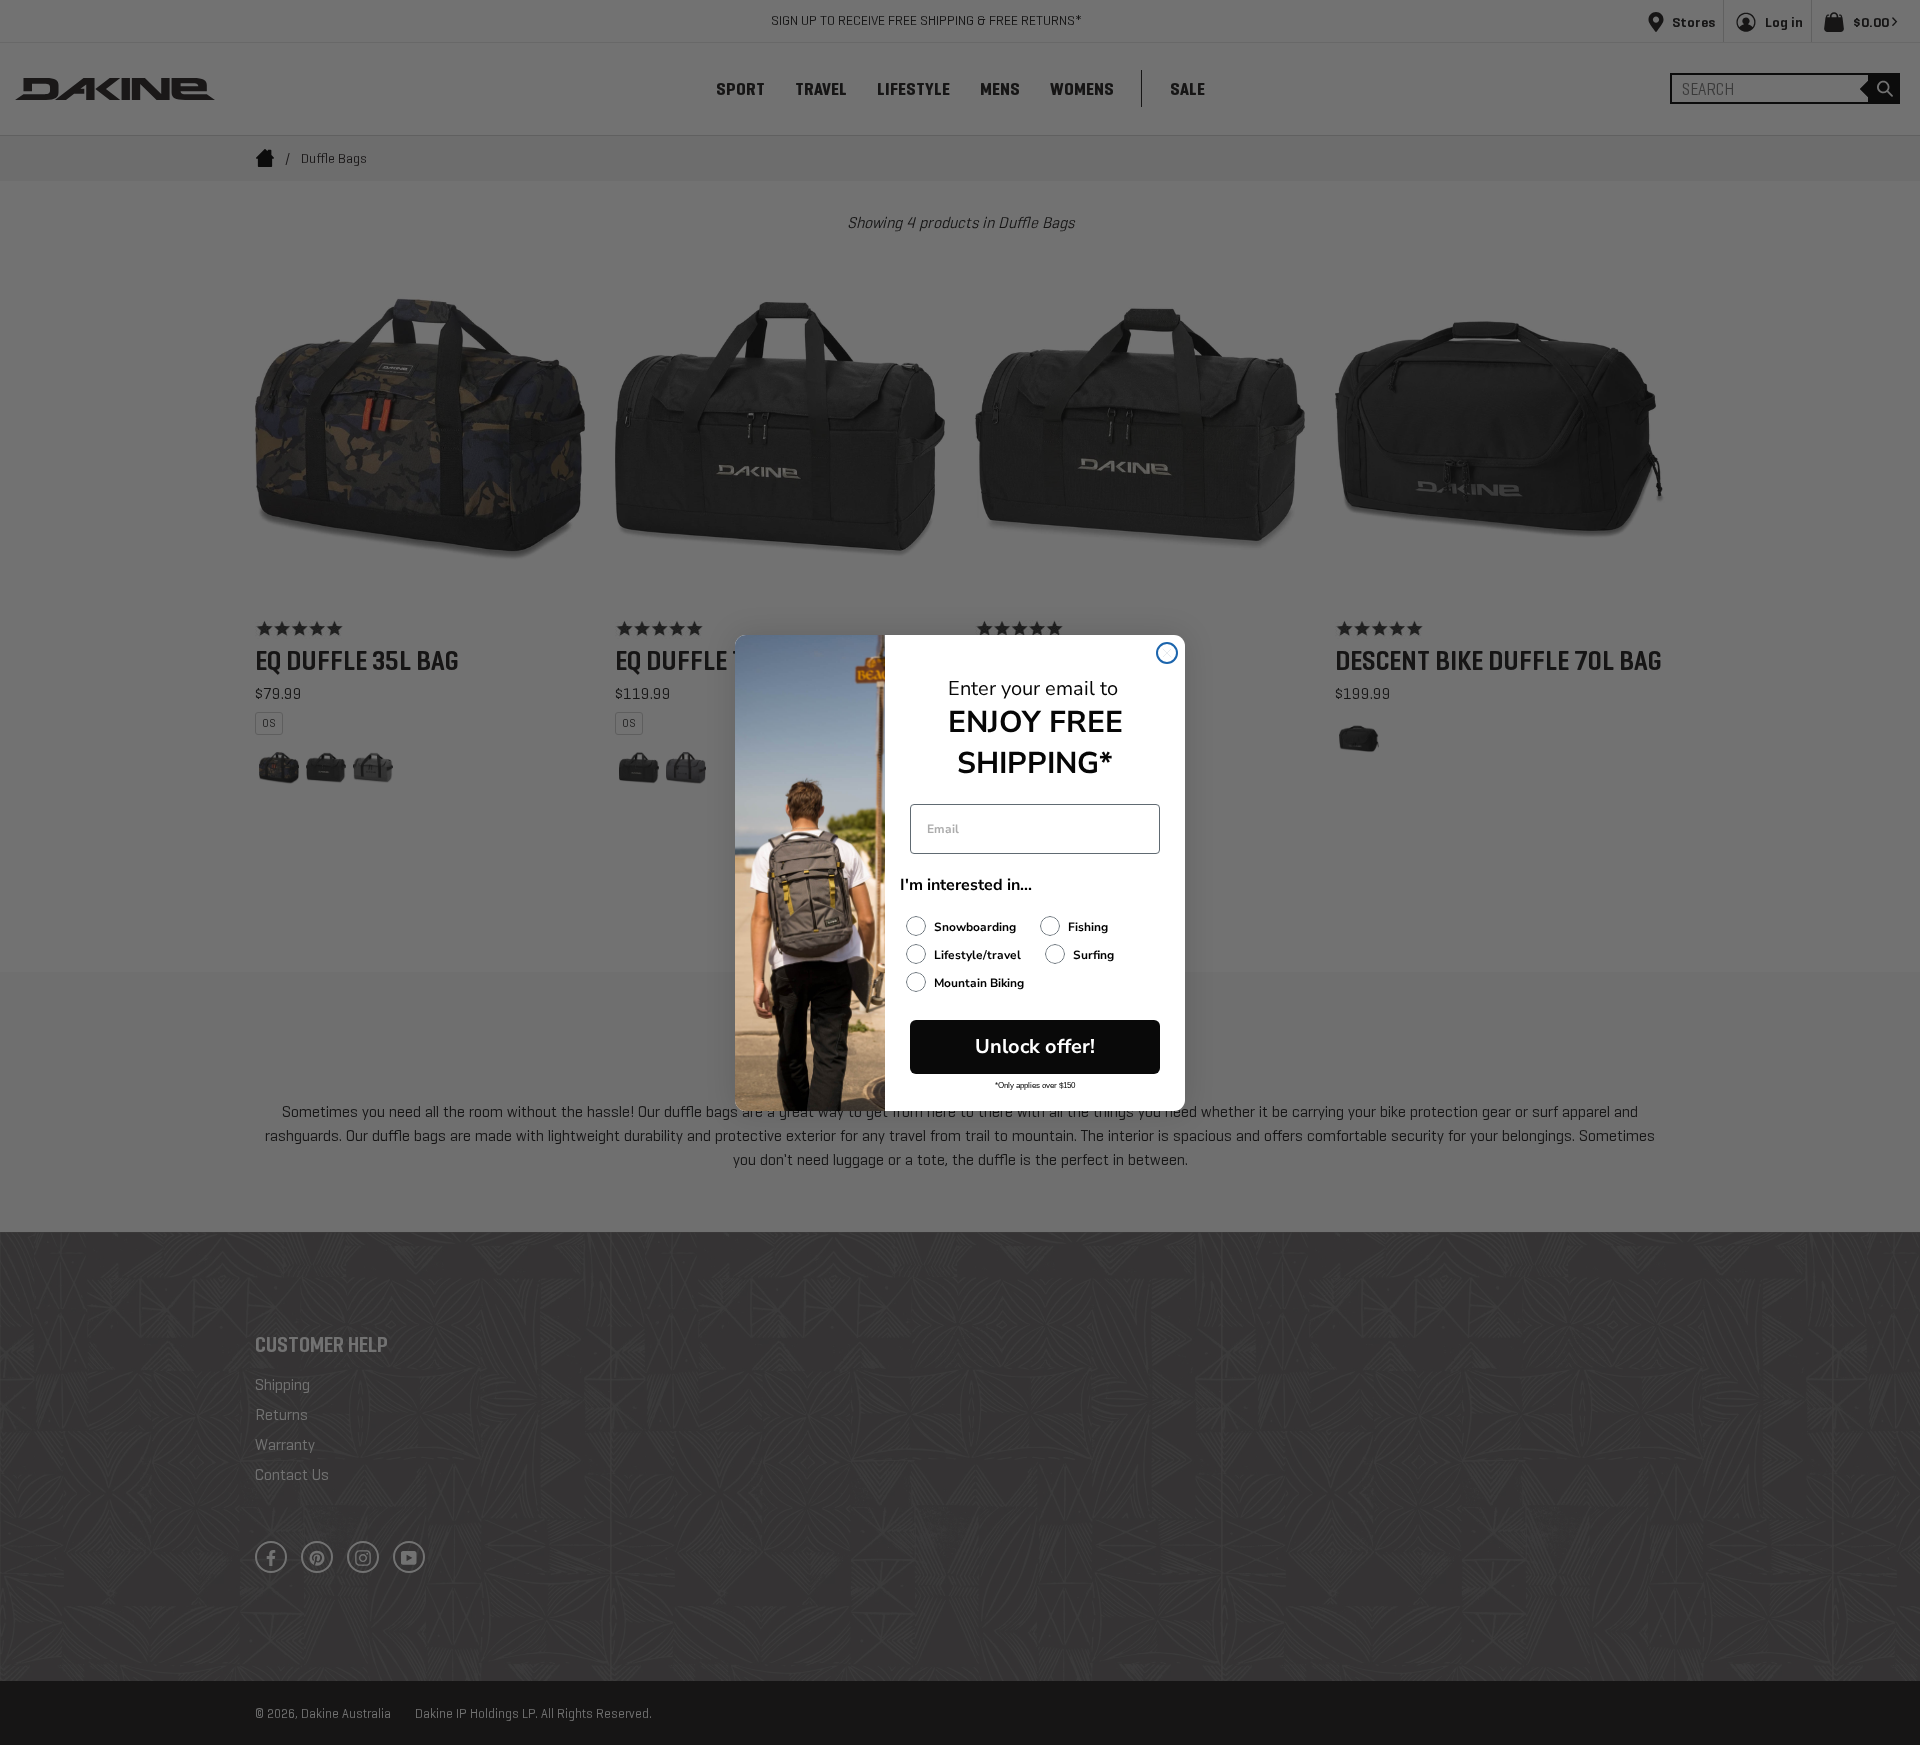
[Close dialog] (1167, 653)
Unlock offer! (1035, 1046)
